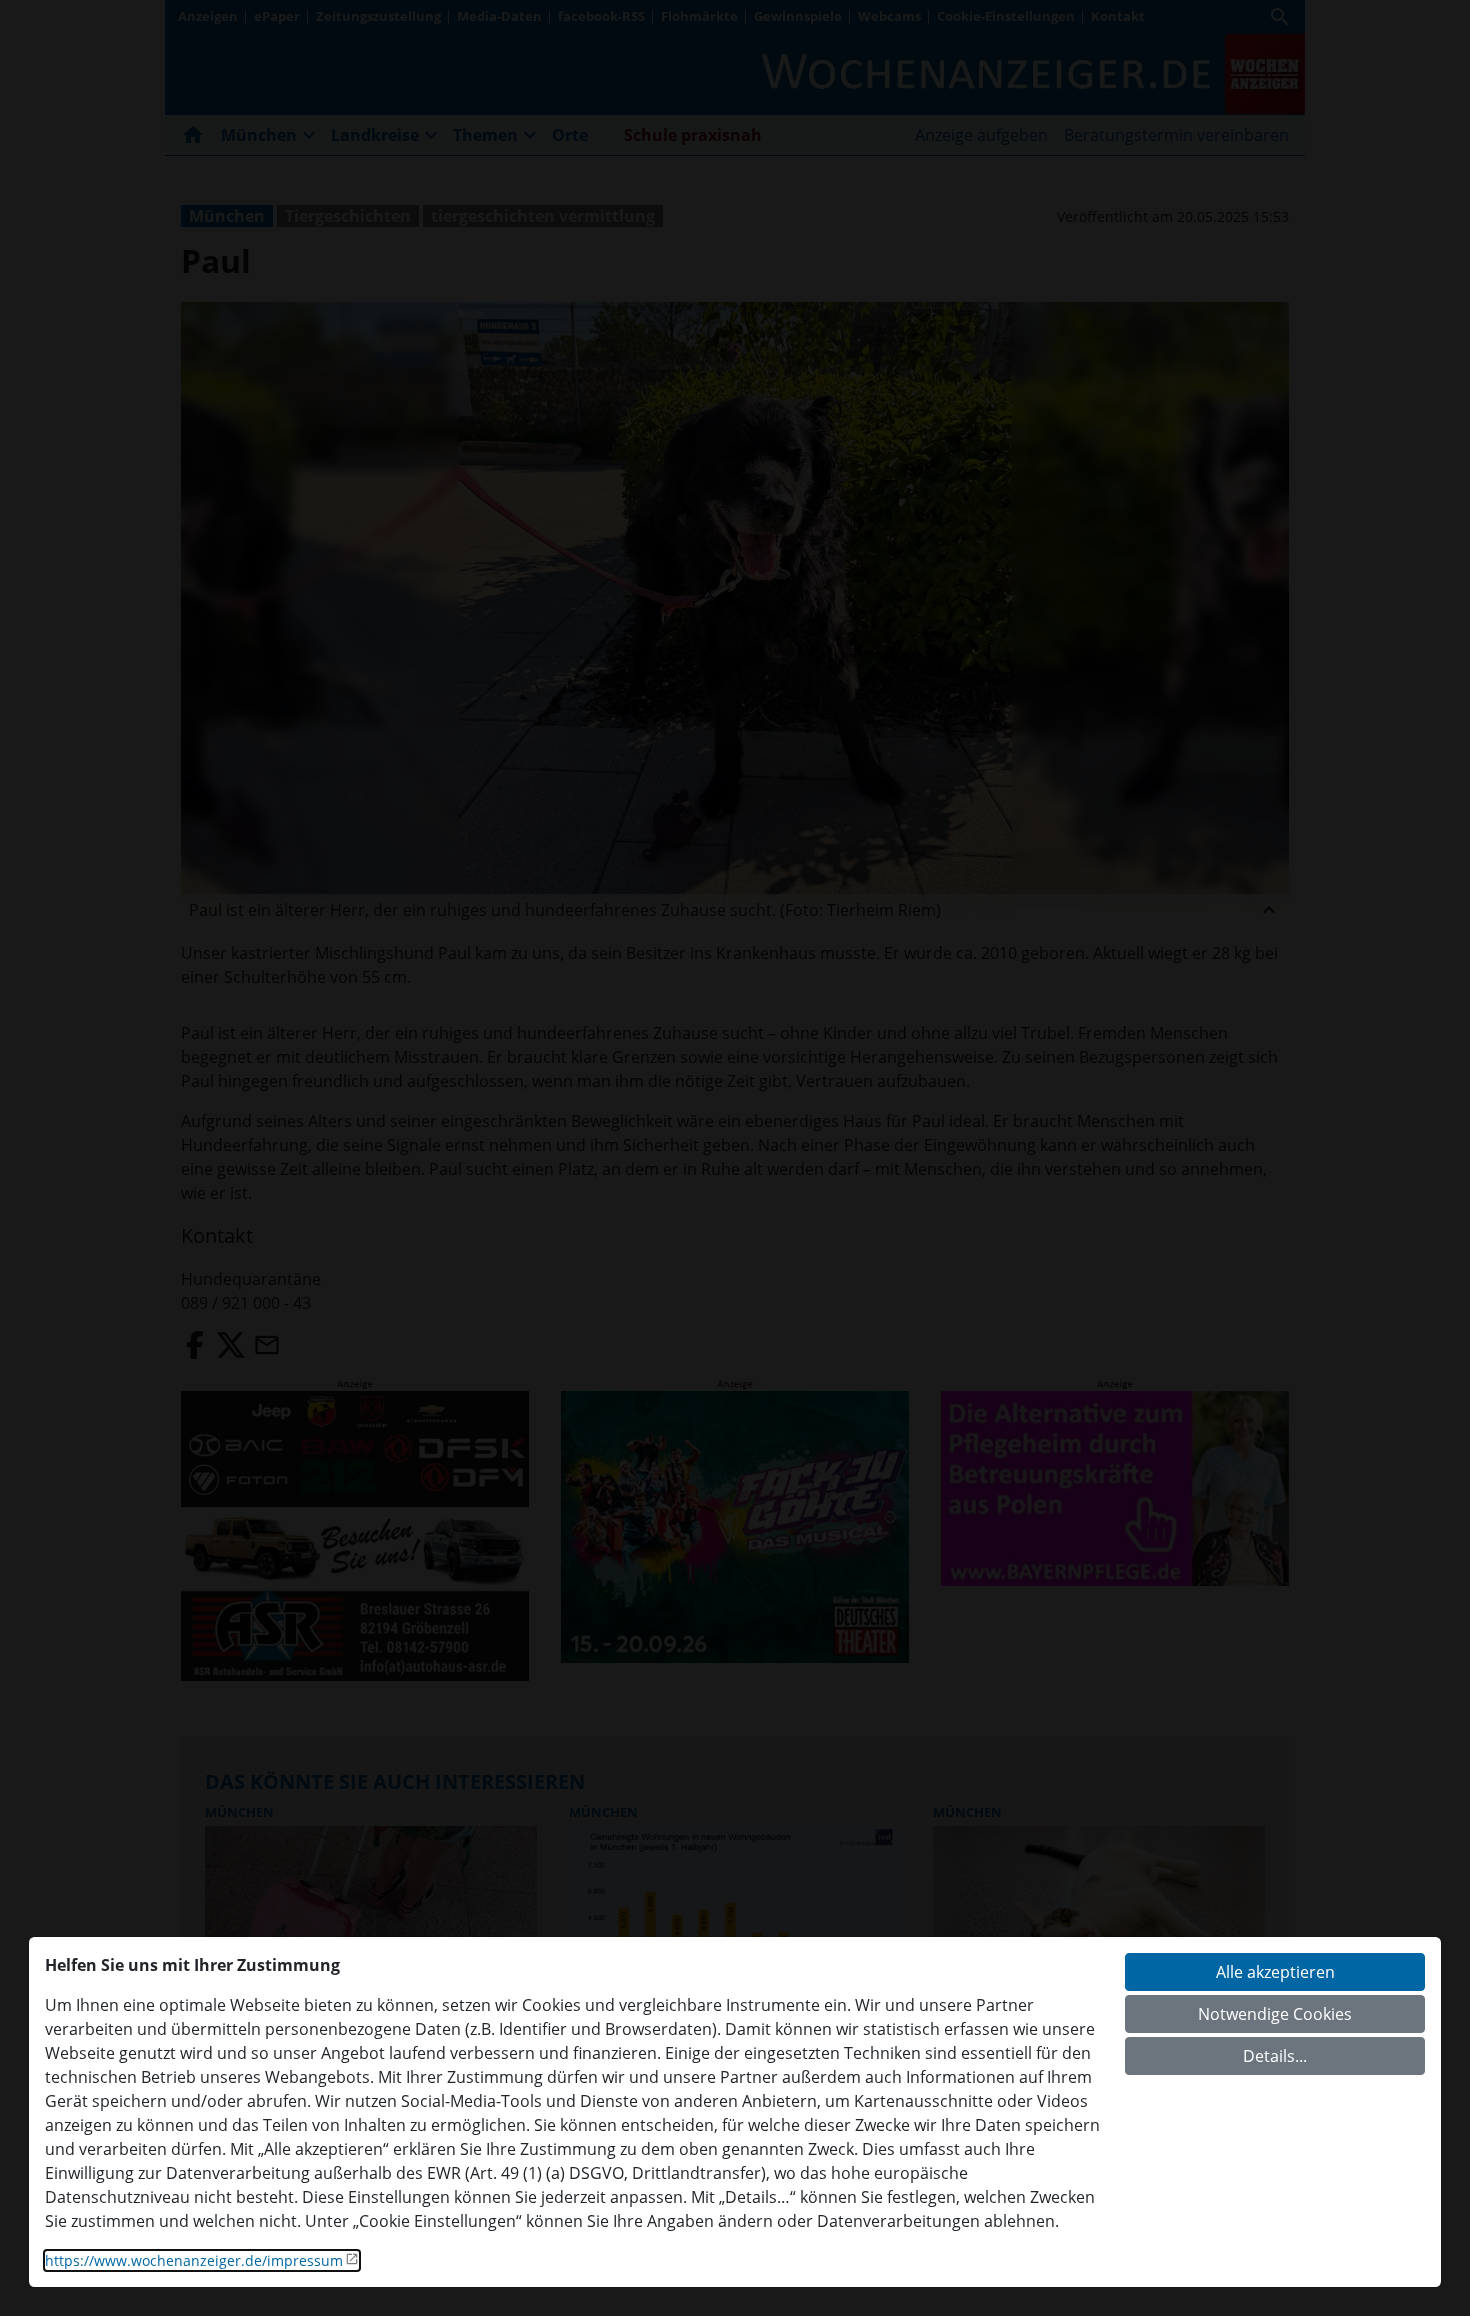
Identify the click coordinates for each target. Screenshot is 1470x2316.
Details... (1275, 2056)
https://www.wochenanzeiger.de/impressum (194, 2260)
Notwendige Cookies (1275, 2014)
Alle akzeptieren (1275, 1972)
